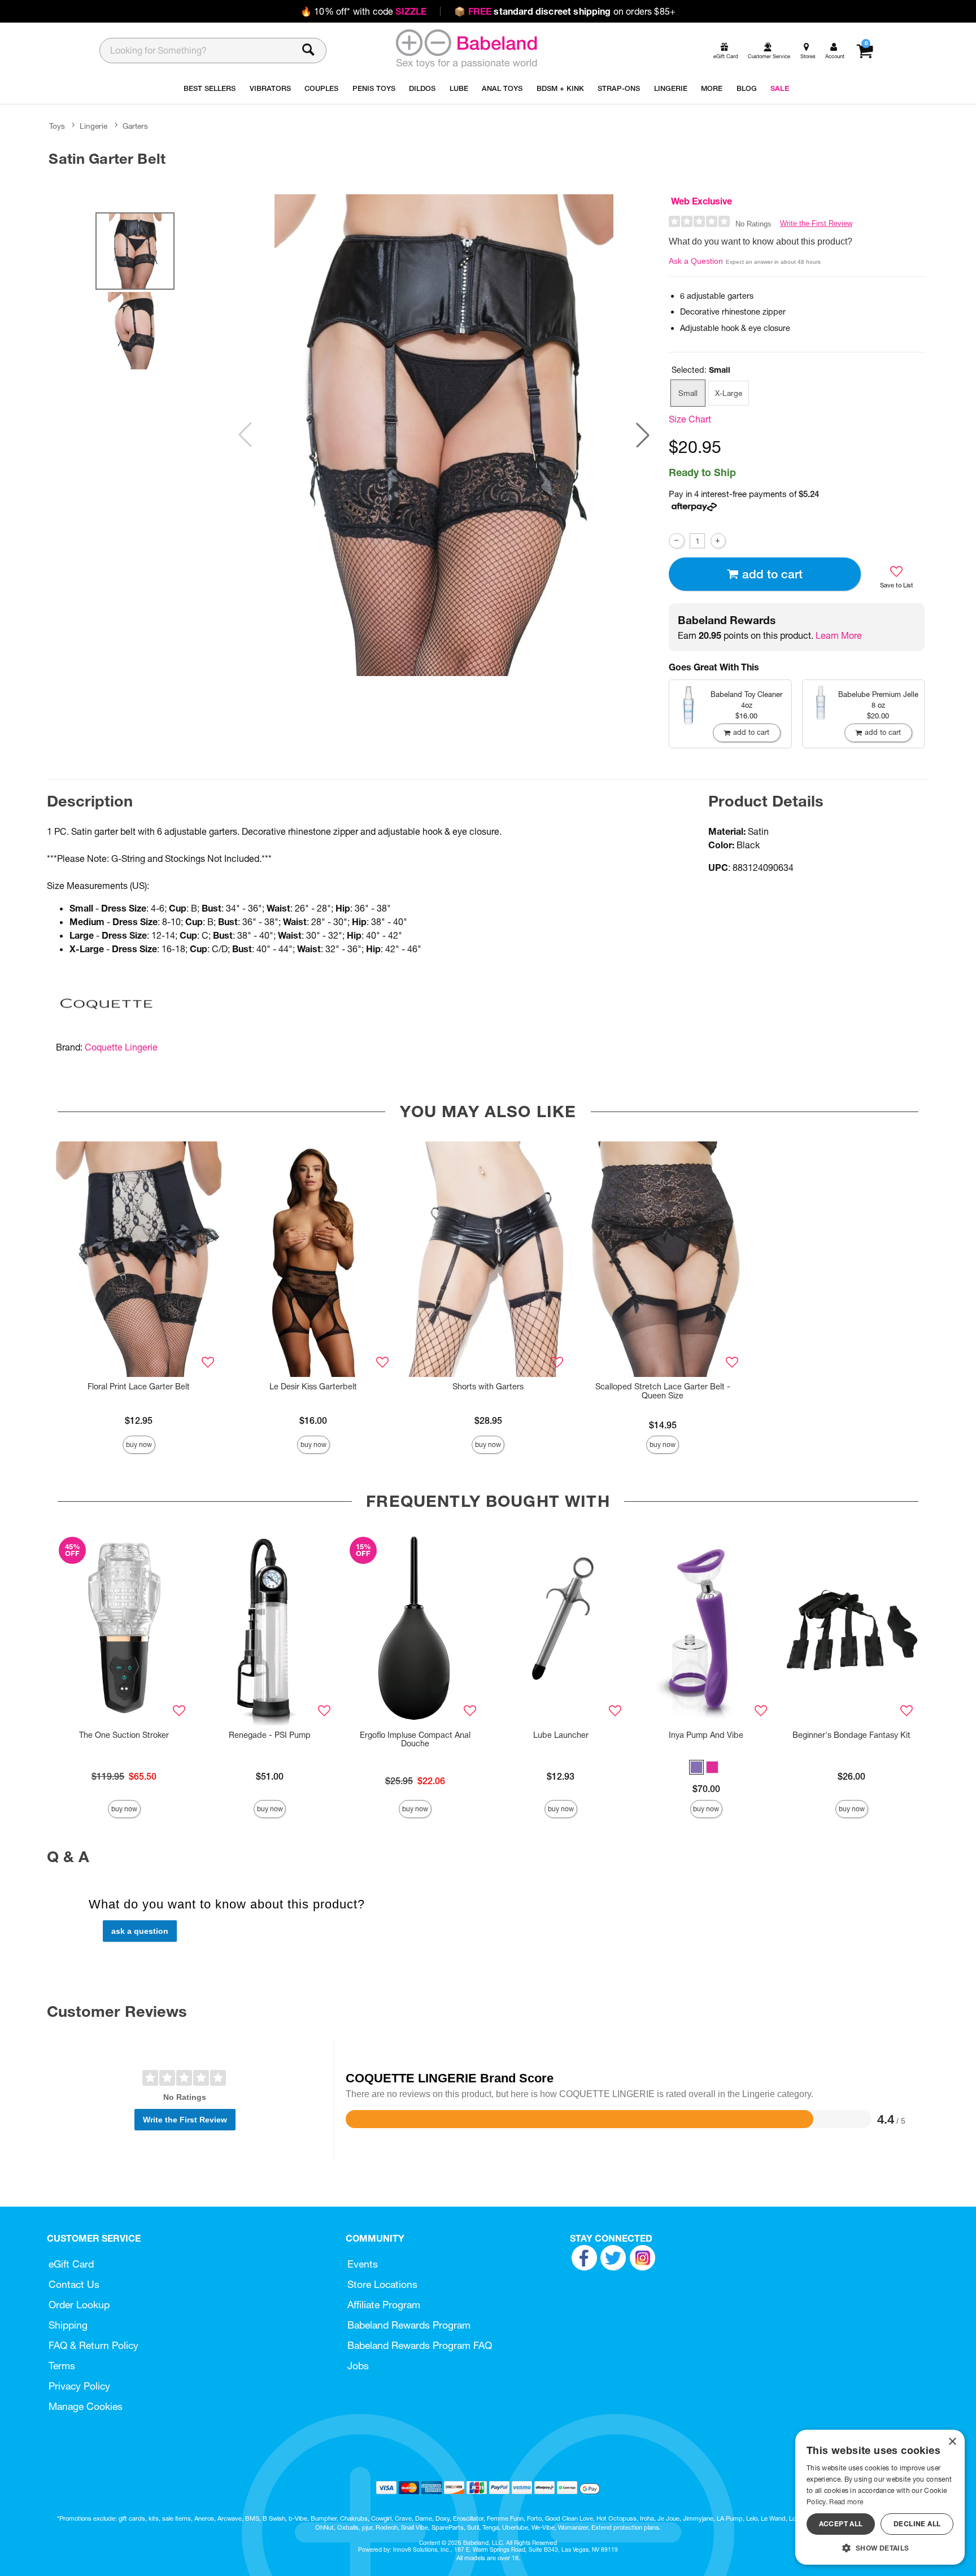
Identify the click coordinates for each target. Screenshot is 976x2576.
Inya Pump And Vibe (706, 1735)
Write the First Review (816, 223)
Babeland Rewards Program (409, 2325)
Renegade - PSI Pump (270, 1735)
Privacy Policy (79, 2386)
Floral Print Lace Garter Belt (139, 1387)
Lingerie (93, 126)
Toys (57, 126)
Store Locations (382, 2284)
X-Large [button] (729, 393)
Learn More (839, 635)
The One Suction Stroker (124, 1735)
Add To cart (772, 574)
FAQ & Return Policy (93, 2345)
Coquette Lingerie (121, 1047)
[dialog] (880, 2497)
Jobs (358, 2366)
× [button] (952, 2442)
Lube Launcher (561, 1735)
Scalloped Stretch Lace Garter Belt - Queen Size (663, 1391)
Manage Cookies (86, 2406)
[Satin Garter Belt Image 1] (444, 435)
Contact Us (74, 2284)
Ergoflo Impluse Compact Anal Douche (415, 1740)
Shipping (68, 2325)
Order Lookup (79, 2305)
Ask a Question (696, 261)
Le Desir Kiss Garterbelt (313, 1387)
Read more (846, 2502)
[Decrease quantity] (676, 541)
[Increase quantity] (718, 541)
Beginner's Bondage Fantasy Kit (851, 1735)
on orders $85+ (565, 11)
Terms (62, 2366)
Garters (135, 126)
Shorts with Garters (488, 1387)
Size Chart (690, 419)
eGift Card (71, 2264)
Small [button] (688, 393)
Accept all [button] (841, 2524)
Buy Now (139, 1444)
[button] (643, 435)
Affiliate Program (384, 2305)
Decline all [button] (917, 2524)
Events (363, 2264)
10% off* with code (363, 11)
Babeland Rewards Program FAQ (420, 2345)
